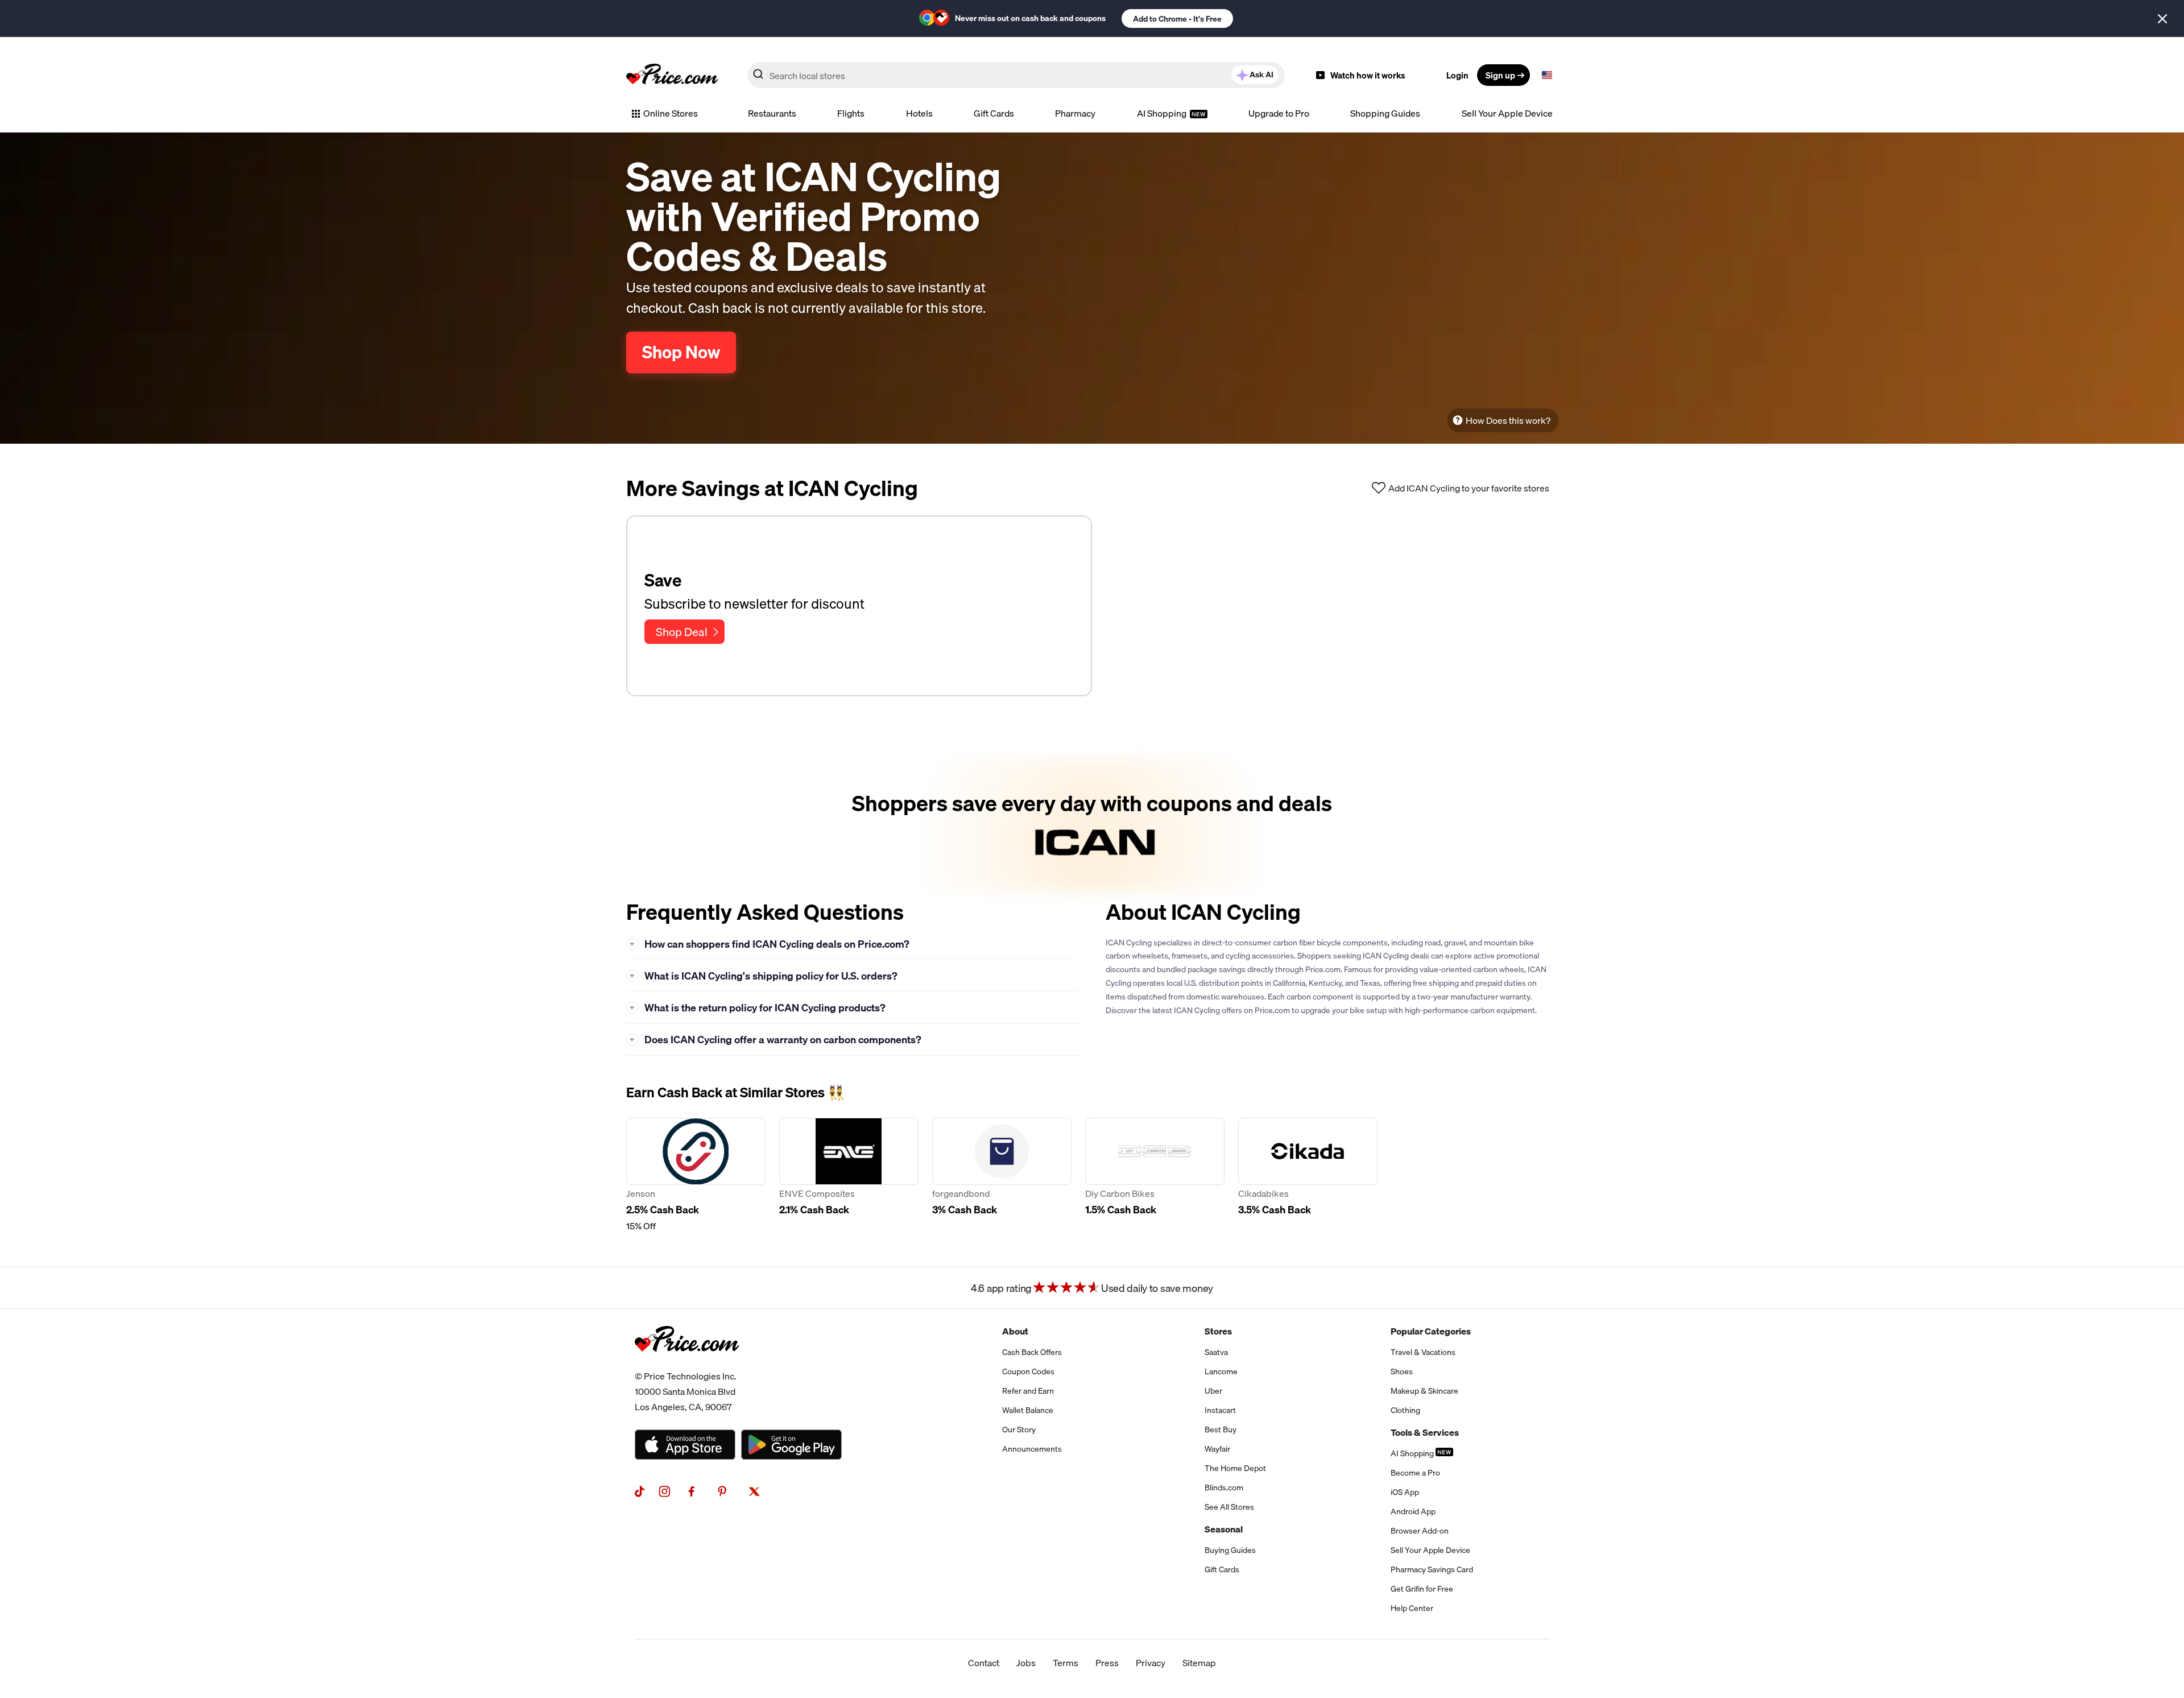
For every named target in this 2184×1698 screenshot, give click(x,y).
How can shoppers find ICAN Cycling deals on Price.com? (770, 944)
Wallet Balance (1028, 1410)
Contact (984, 1663)
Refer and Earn (1028, 1391)
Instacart (1220, 1410)
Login (1457, 75)
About (1015, 1331)
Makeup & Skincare (1424, 1391)
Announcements (1032, 1449)
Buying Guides (1230, 1550)
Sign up (1500, 75)
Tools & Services (1425, 1432)
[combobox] (1016, 75)
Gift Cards (994, 113)
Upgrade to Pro (1279, 113)
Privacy (1151, 1663)
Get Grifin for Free (1422, 1589)
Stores (1218, 1331)
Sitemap (1199, 1663)
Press (1107, 1663)
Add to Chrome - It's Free (1177, 19)
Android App (1413, 1511)
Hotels (919, 113)
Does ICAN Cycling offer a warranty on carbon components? (775, 1040)
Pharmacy (1075, 113)
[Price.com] (687, 1364)
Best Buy (1221, 1430)
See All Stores (1229, 1507)
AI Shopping (1163, 113)
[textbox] (1547, 75)
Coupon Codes (1028, 1371)
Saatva (1216, 1352)
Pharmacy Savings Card (1432, 1569)
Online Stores (671, 113)
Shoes (1402, 1371)
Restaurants (772, 113)
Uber (1213, 1391)
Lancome (1221, 1371)
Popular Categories (1431, 1331)
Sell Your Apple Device (1507, 113)
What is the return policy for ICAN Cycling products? (758, 1008)
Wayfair (1217, 1449)
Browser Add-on (1420, 1531)
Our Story (1019, 1430)
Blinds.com (1224, 1488)
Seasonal (1224, 1529)
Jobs (1026, 1663)
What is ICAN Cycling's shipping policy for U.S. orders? (764, 976)
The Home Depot (1235, 1468)
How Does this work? (1508, 420)
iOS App (1405, 1492)
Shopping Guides (1385, 113)
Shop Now (681, 352)
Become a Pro (1415, 1473)
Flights (851, 113)
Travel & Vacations (1423, 1352)
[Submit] (758, 77)
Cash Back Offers (1032, 1352)
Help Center (1412, 1608)
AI (1261, 75)
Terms (1066, 1663)
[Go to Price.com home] (672, 75)
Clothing (1405, 1410)
